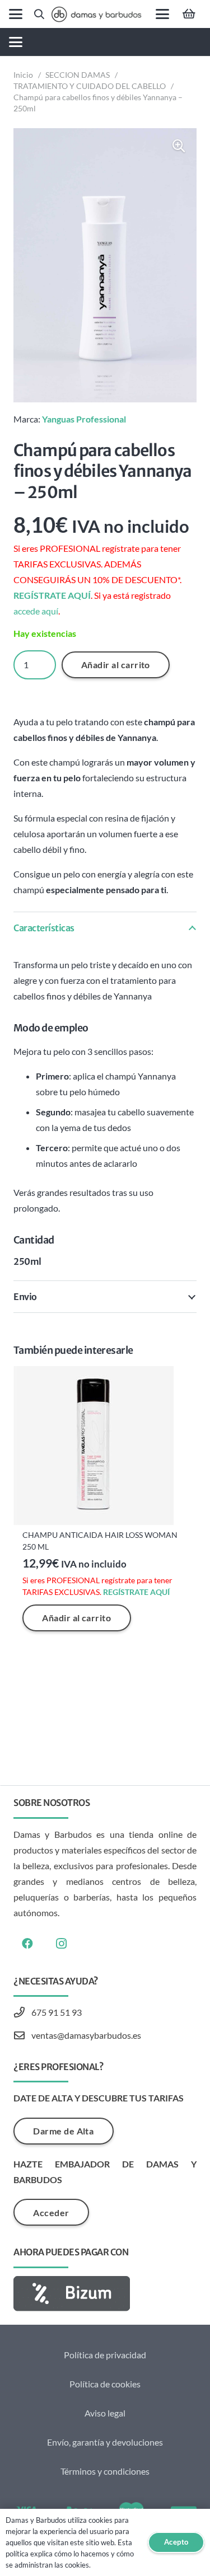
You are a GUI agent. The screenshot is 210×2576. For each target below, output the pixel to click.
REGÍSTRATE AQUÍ (52, 595)
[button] (16, 14)
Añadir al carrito (116, 665)
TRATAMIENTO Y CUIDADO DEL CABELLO (90, 86)
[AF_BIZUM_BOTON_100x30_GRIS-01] (105, 2294)
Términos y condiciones (105, 2471)
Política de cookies (105, 2384)
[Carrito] (189, 14)
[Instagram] (61, 1944)
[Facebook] (27, 1944)
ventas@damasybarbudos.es (86, 2035)
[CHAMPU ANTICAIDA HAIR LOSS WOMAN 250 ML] (105, 1446)
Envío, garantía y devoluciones (105, 2442)
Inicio (23, 75)
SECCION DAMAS (78, 75)
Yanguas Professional (84, 419)
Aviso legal (105, 2413)
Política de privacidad (105, 2355)
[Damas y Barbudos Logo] (96, 14)
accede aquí (36, 611)
